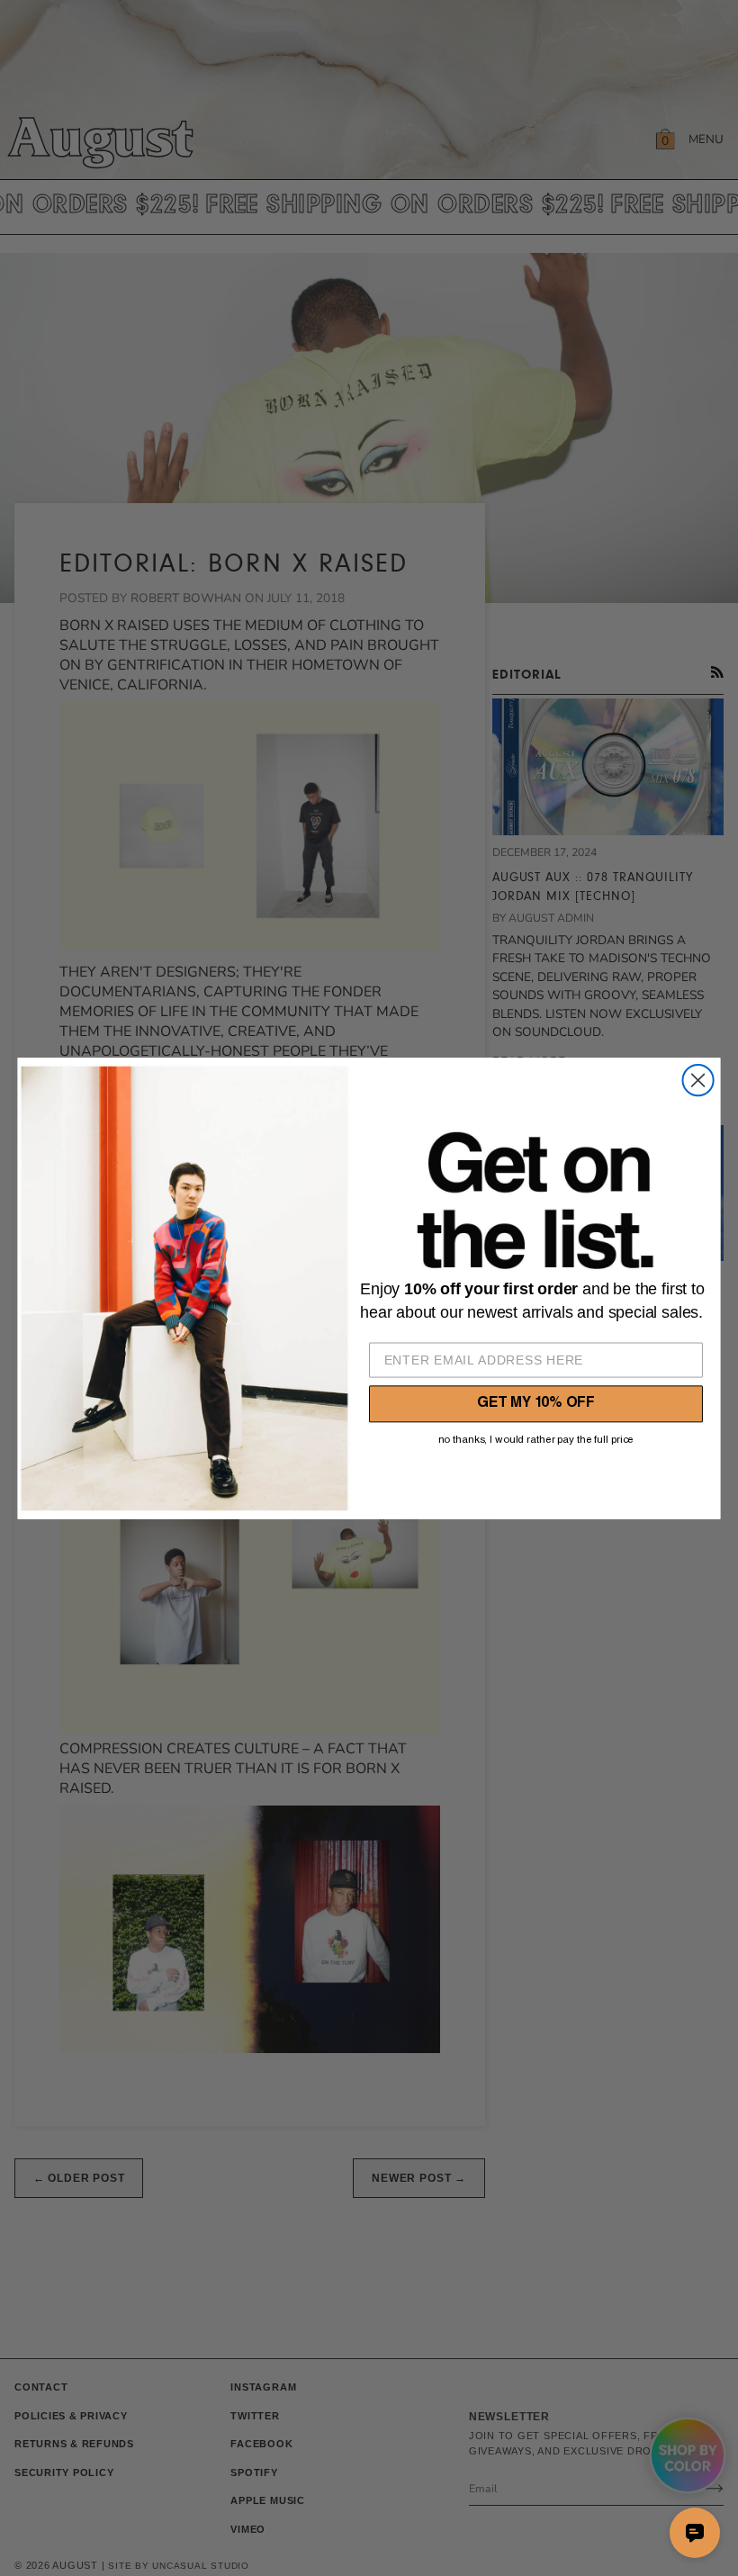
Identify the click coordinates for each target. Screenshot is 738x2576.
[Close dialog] (698, 1080)
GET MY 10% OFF (536, 1404)
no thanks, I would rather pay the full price (536, 1440)
